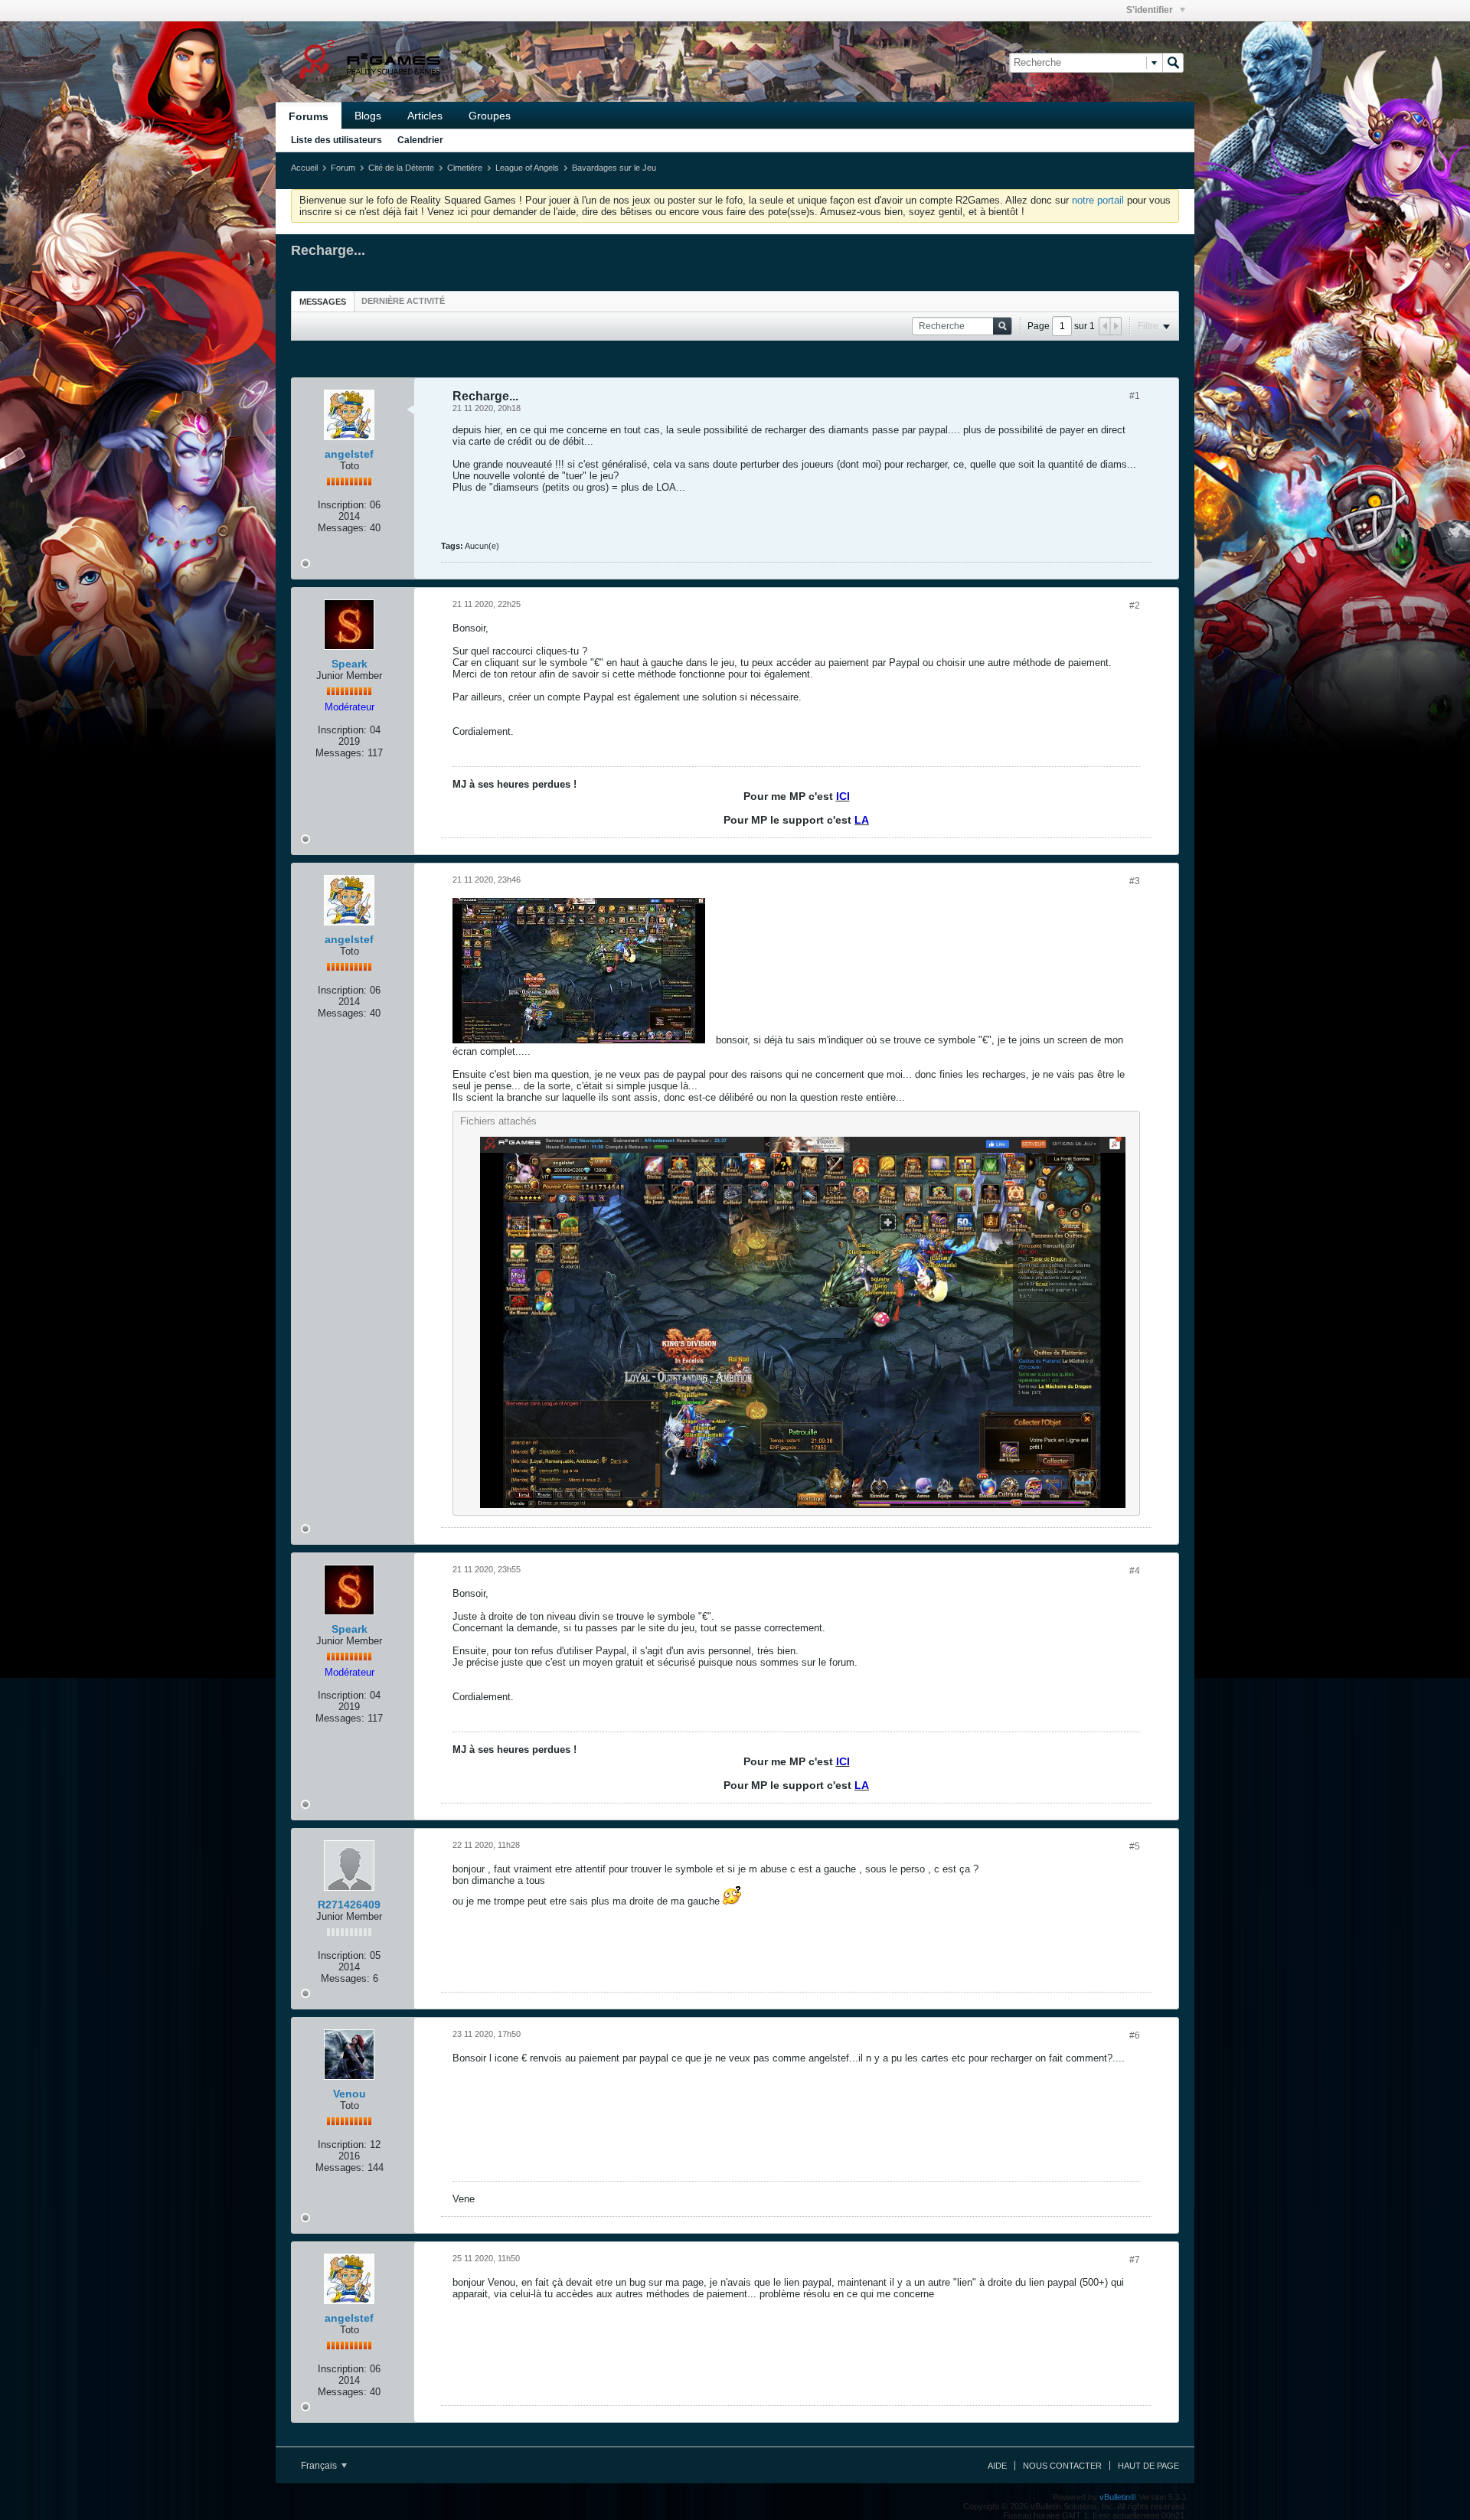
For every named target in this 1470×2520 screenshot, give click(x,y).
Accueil (304, 168)
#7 (1135, 2260)
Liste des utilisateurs (336, 140)
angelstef (349, 454)
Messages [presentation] (323, 302)
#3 (1135, 881)
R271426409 (349, 1905)
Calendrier (420, 140)
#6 (1135, 2035)
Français (320, 2466)
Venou (350, 2094)
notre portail (1098, 200)
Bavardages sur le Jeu (614, 168)
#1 (1135, 396)
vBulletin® (1118, 2497)
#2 (1135, 606)
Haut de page (1148, 2466)
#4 (1135, 1571)
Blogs (368, 116)
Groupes (490, 116)
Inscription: (342, 505)
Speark (350, 664)
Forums (309, 116)
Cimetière (465, 168)
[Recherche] (1173, 63)
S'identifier (1151, 10)
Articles (425, 116)
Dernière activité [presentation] (403, 301)
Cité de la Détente (401, 168)
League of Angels (527, 168)
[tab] (323, 301)
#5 (1135, 1846)
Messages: (342, 528)
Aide (997, 2466)
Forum (343, 168)
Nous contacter (1062, 2466)
